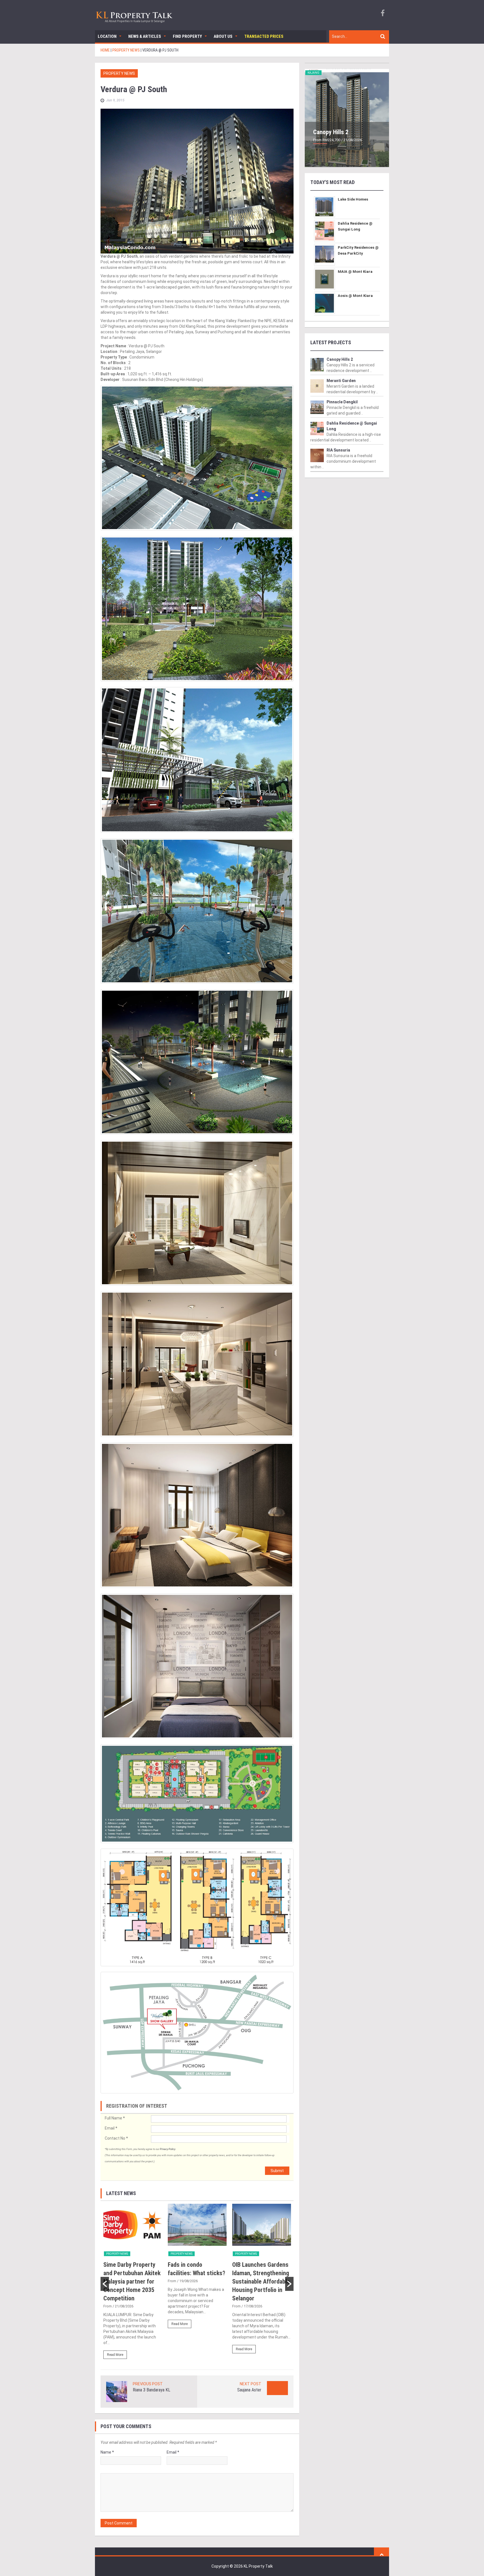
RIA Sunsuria (338, 450)
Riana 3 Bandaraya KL (152, 2390)
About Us (223, 36)
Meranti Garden (341, 381)
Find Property (187, 36)
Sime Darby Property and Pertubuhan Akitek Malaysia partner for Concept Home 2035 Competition (132, 2281)
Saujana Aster (249, 2390)
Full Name (115, 2118)
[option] (133, 2284)
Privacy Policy (168, 2149)
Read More (115, 2355)
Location (107, 36)
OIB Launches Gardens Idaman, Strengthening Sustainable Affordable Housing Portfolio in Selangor (261, 2281)
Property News (119, 73)
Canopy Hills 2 (331, 132)
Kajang (313, 73)
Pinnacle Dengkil (342, 402)
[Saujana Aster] (277, 2388)
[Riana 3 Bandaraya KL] (117, 2391)
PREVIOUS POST (148, 2384)
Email (111, 2128)
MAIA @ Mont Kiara (355, 272)
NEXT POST (251, 2384)
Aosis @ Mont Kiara (355, 296)
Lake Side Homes (353, 199)
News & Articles (145, 36)
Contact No (116, 2138)
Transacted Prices (264, 36)
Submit (277, 2171)
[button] (105, 2284)
